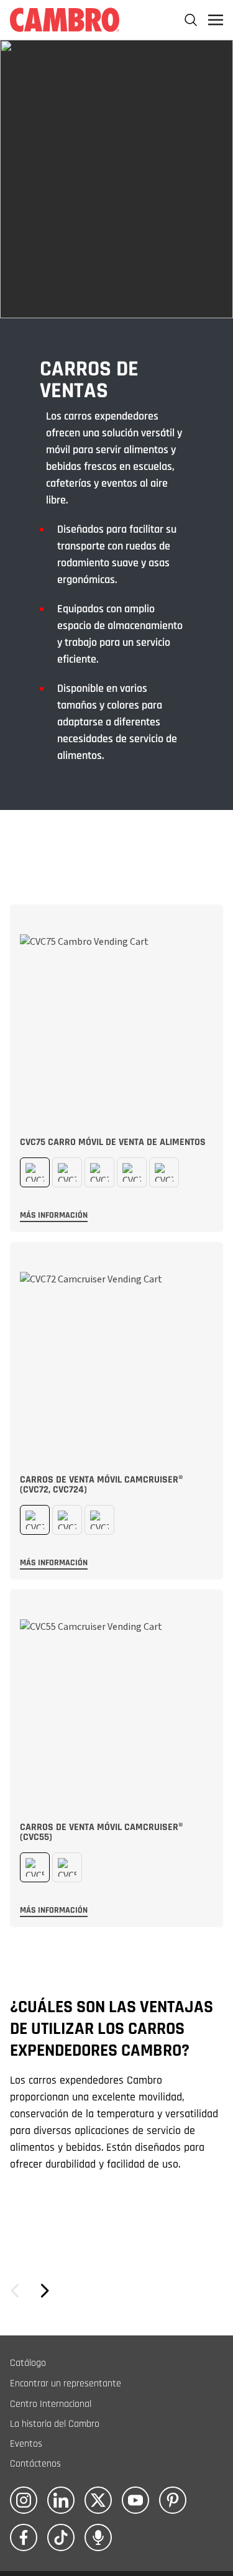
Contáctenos (35, 2464)
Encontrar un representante (66, 2384)
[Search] (191, 20)
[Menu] (216, 20)
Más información (54, 1215)
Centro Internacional (51, 2404)
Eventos (26, 2444)
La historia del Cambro (55, 2424)
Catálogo (28, 2363)
